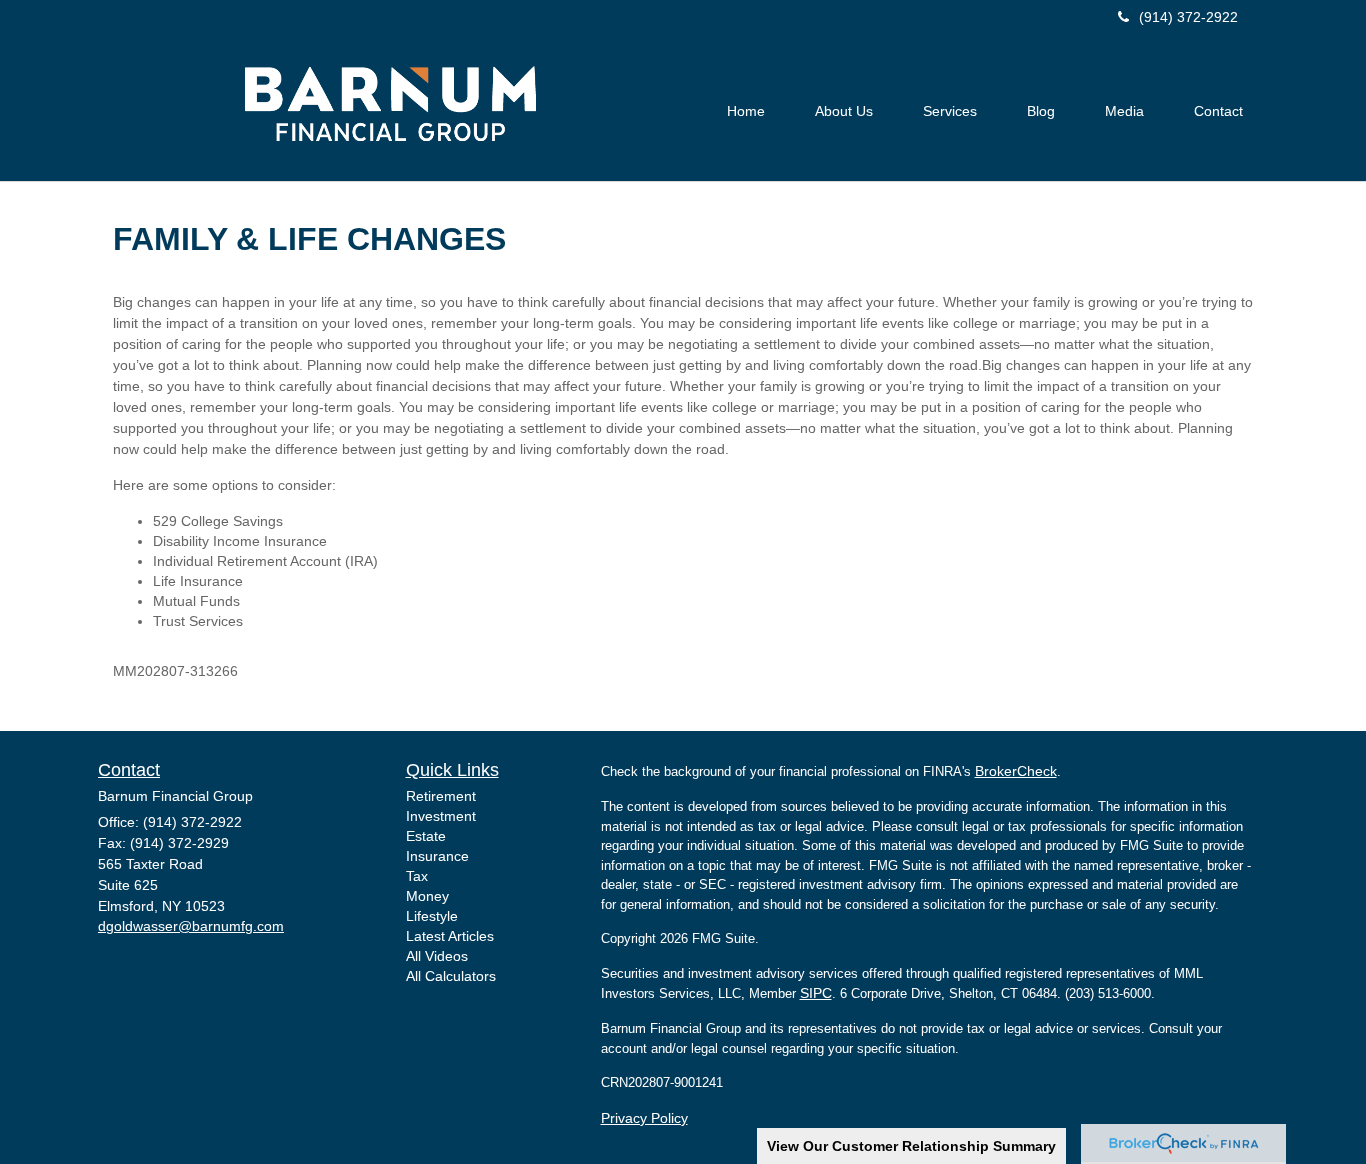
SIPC (816, 993)
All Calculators (451, 976)
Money (427, 896)
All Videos (437, 956)
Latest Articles (450, 936)
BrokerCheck (1016, 771)
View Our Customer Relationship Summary (911, 1146)
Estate (426, 836)
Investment (441, 816)
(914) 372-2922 (1188, 17)
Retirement (441, 796)
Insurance (437, 856)
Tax (417, 876)
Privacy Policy (644, 1118)
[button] (844, 111)
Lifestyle (432, 916)
